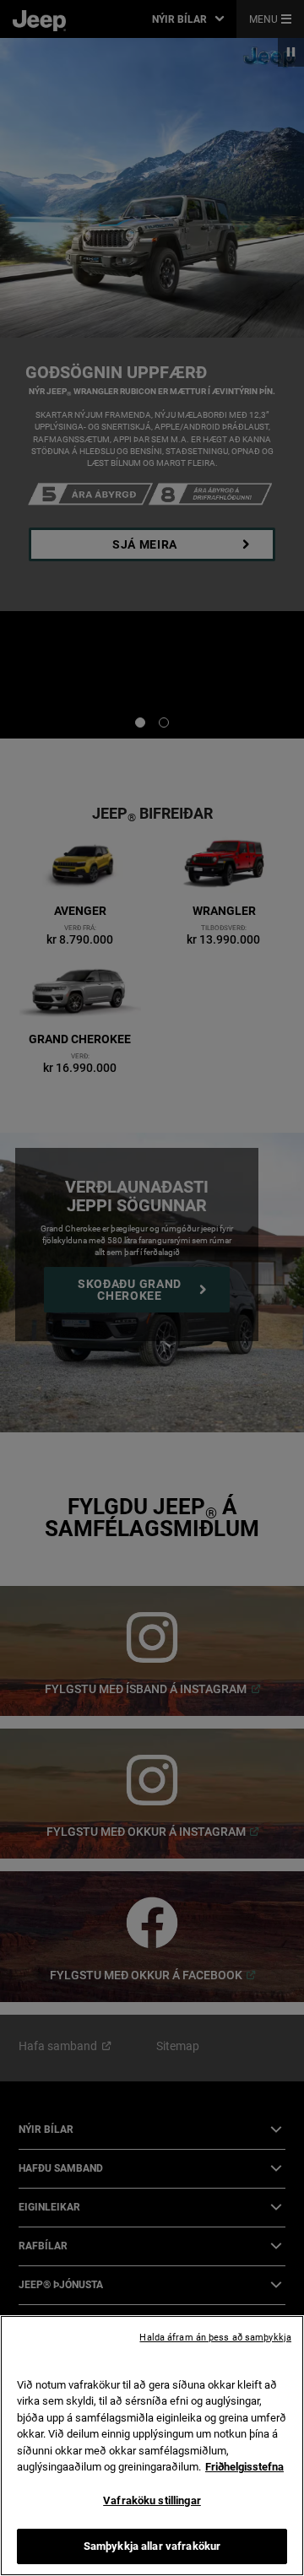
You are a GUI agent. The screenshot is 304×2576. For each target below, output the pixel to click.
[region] (152, 2446)
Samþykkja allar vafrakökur (152, 2546)
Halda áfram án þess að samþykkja (215, 2338)
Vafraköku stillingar (152, 2500)
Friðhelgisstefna (244, 2467)
